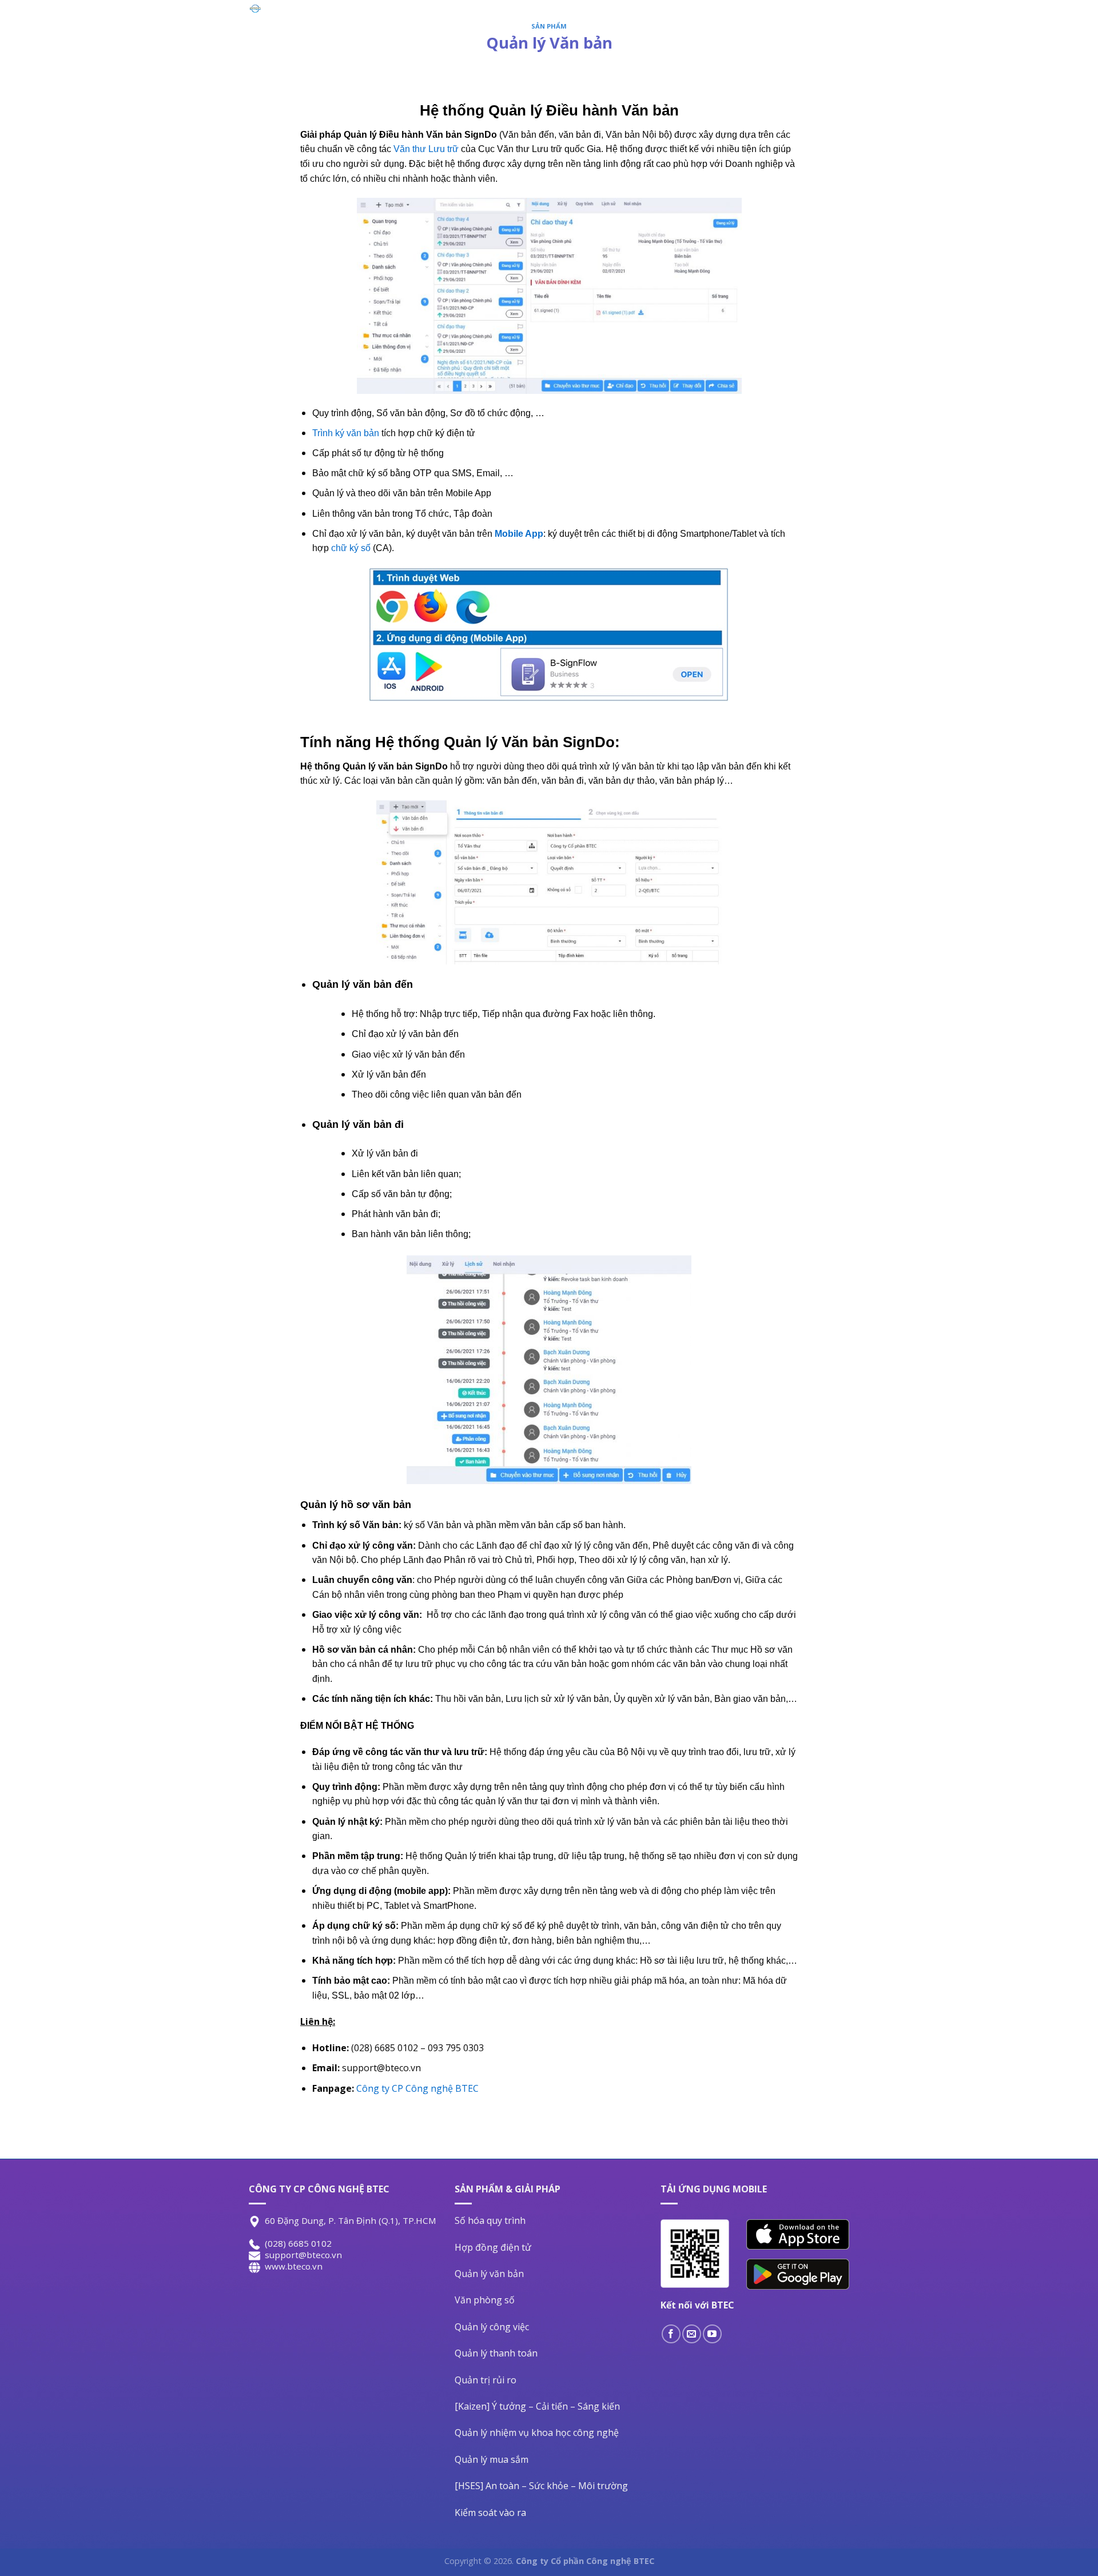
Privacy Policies (770, 20)
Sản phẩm (476, 20)
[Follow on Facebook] (671, 2334)
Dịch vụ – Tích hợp (624, 20)
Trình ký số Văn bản (355, 1525)
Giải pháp (540, 20)
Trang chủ (416, 20)
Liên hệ (704, 20)
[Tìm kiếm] (839, 21)
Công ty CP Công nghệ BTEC (417, 2088)
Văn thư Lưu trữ (426, 149)
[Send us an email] (692, 2334)
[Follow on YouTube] (712, 2334)
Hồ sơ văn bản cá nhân (363, 1650)
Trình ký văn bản (346, 433)
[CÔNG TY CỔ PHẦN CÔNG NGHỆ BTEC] (301, 9)
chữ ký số (350, 548)
